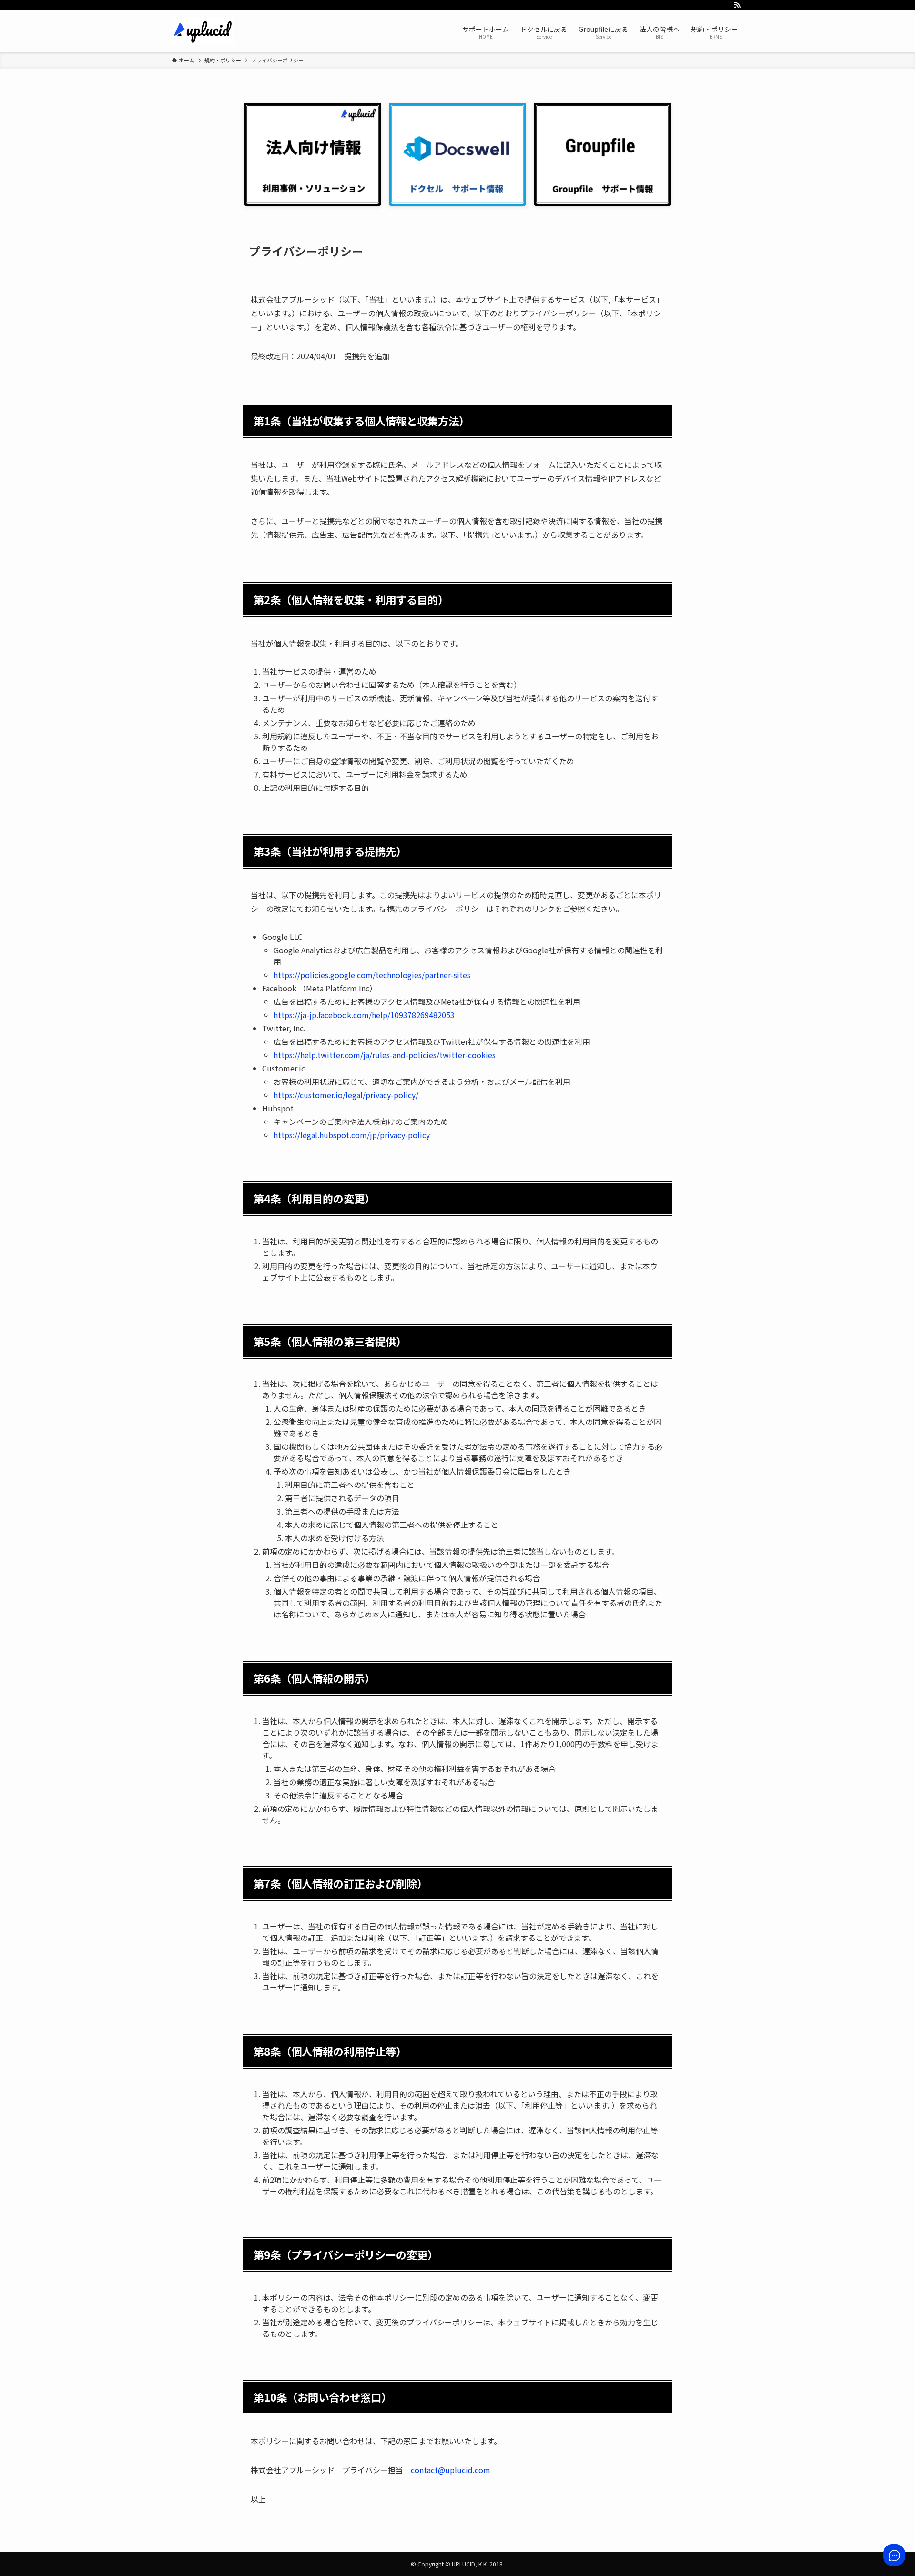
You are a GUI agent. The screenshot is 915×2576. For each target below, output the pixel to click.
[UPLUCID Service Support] (203, 31)
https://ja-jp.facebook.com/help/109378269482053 (364, 1015)
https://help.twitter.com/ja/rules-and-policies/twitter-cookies (385, 1055)
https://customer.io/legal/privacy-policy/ (346, 1095)
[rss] (737, 5)
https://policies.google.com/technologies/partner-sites (372, 975)
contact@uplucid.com (451, 2470)
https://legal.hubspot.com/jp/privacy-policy (352, 1135)
